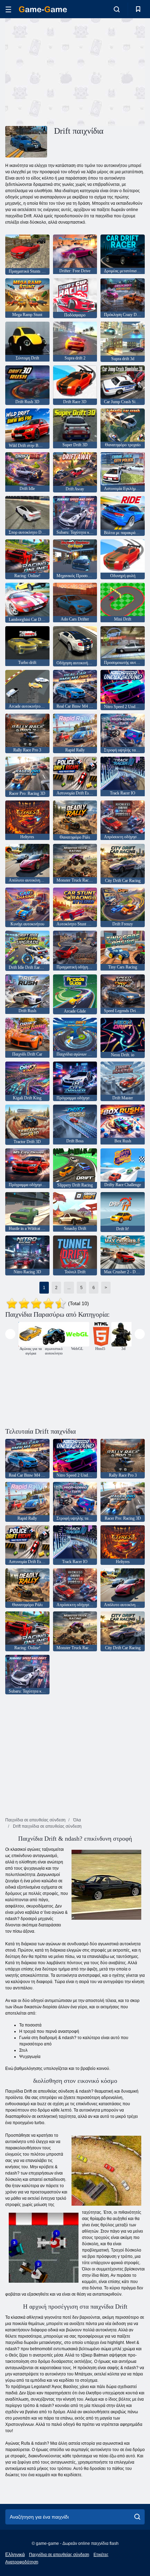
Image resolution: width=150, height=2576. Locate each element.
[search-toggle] (117, 9)
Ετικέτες (101, 2555)
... (69, 1288)
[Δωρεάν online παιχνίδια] (43, 9)
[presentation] (10, 1334)
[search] (137, 2517)
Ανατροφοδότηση (22, 2562)
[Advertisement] (64, 71)
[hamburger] (8, 9)
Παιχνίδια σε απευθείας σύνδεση (59, 2555)
